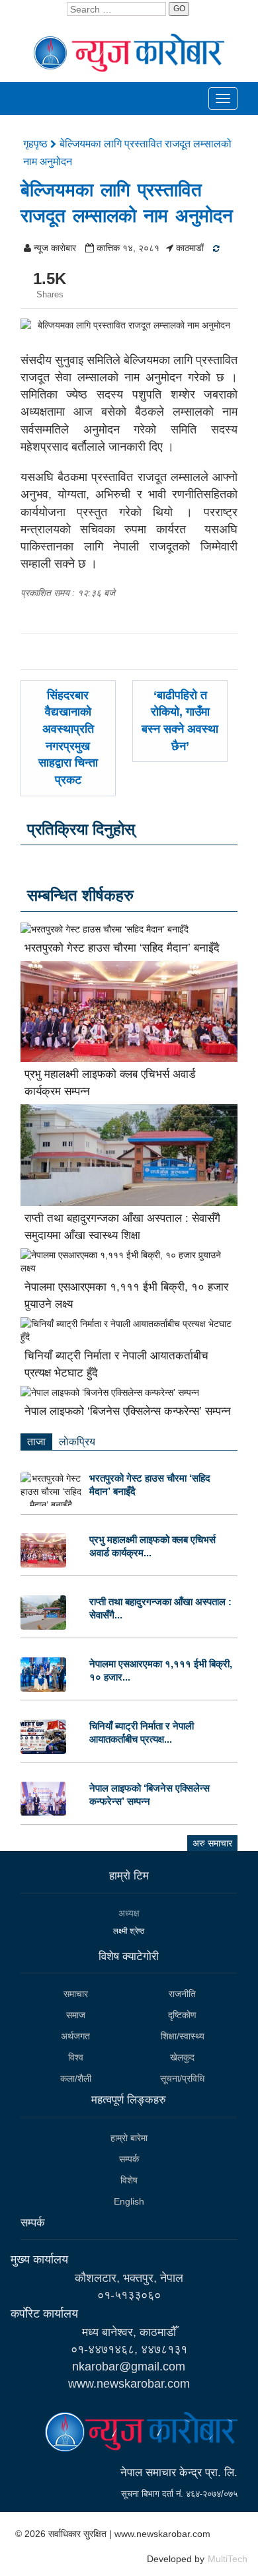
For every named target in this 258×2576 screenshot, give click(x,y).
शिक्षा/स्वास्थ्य (183, 2036)
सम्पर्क (129, 2159)
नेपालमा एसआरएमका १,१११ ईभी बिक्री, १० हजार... (161, 1670)
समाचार (76, 1994)
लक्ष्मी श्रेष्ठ (129, 1931)
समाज (76, 2015)
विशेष (129, 2180)
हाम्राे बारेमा (129, 2138)
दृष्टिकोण (182, 2015)
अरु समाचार (212, 1843)
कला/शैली (76, 2078)
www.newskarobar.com (129, 2384)
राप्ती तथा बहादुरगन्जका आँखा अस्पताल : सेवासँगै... (160, 1608)
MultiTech (228, 2559)
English (129, 2201)
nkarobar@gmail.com (129, 2367)
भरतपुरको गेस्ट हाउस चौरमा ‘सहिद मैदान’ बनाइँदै (122, 948)
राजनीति (182, 1994)
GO (179, 9)
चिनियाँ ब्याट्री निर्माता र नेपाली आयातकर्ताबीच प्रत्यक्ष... (142, 1732)
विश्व (76, 2057)
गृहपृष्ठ (37, 144)
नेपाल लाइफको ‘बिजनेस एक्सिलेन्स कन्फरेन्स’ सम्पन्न (128, 1411)
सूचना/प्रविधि (182, 2078)
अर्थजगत (75, 2036)
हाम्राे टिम (129, 1876)
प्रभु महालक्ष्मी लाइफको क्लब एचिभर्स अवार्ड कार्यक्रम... (152, 1546)
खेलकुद (182, 2057)
